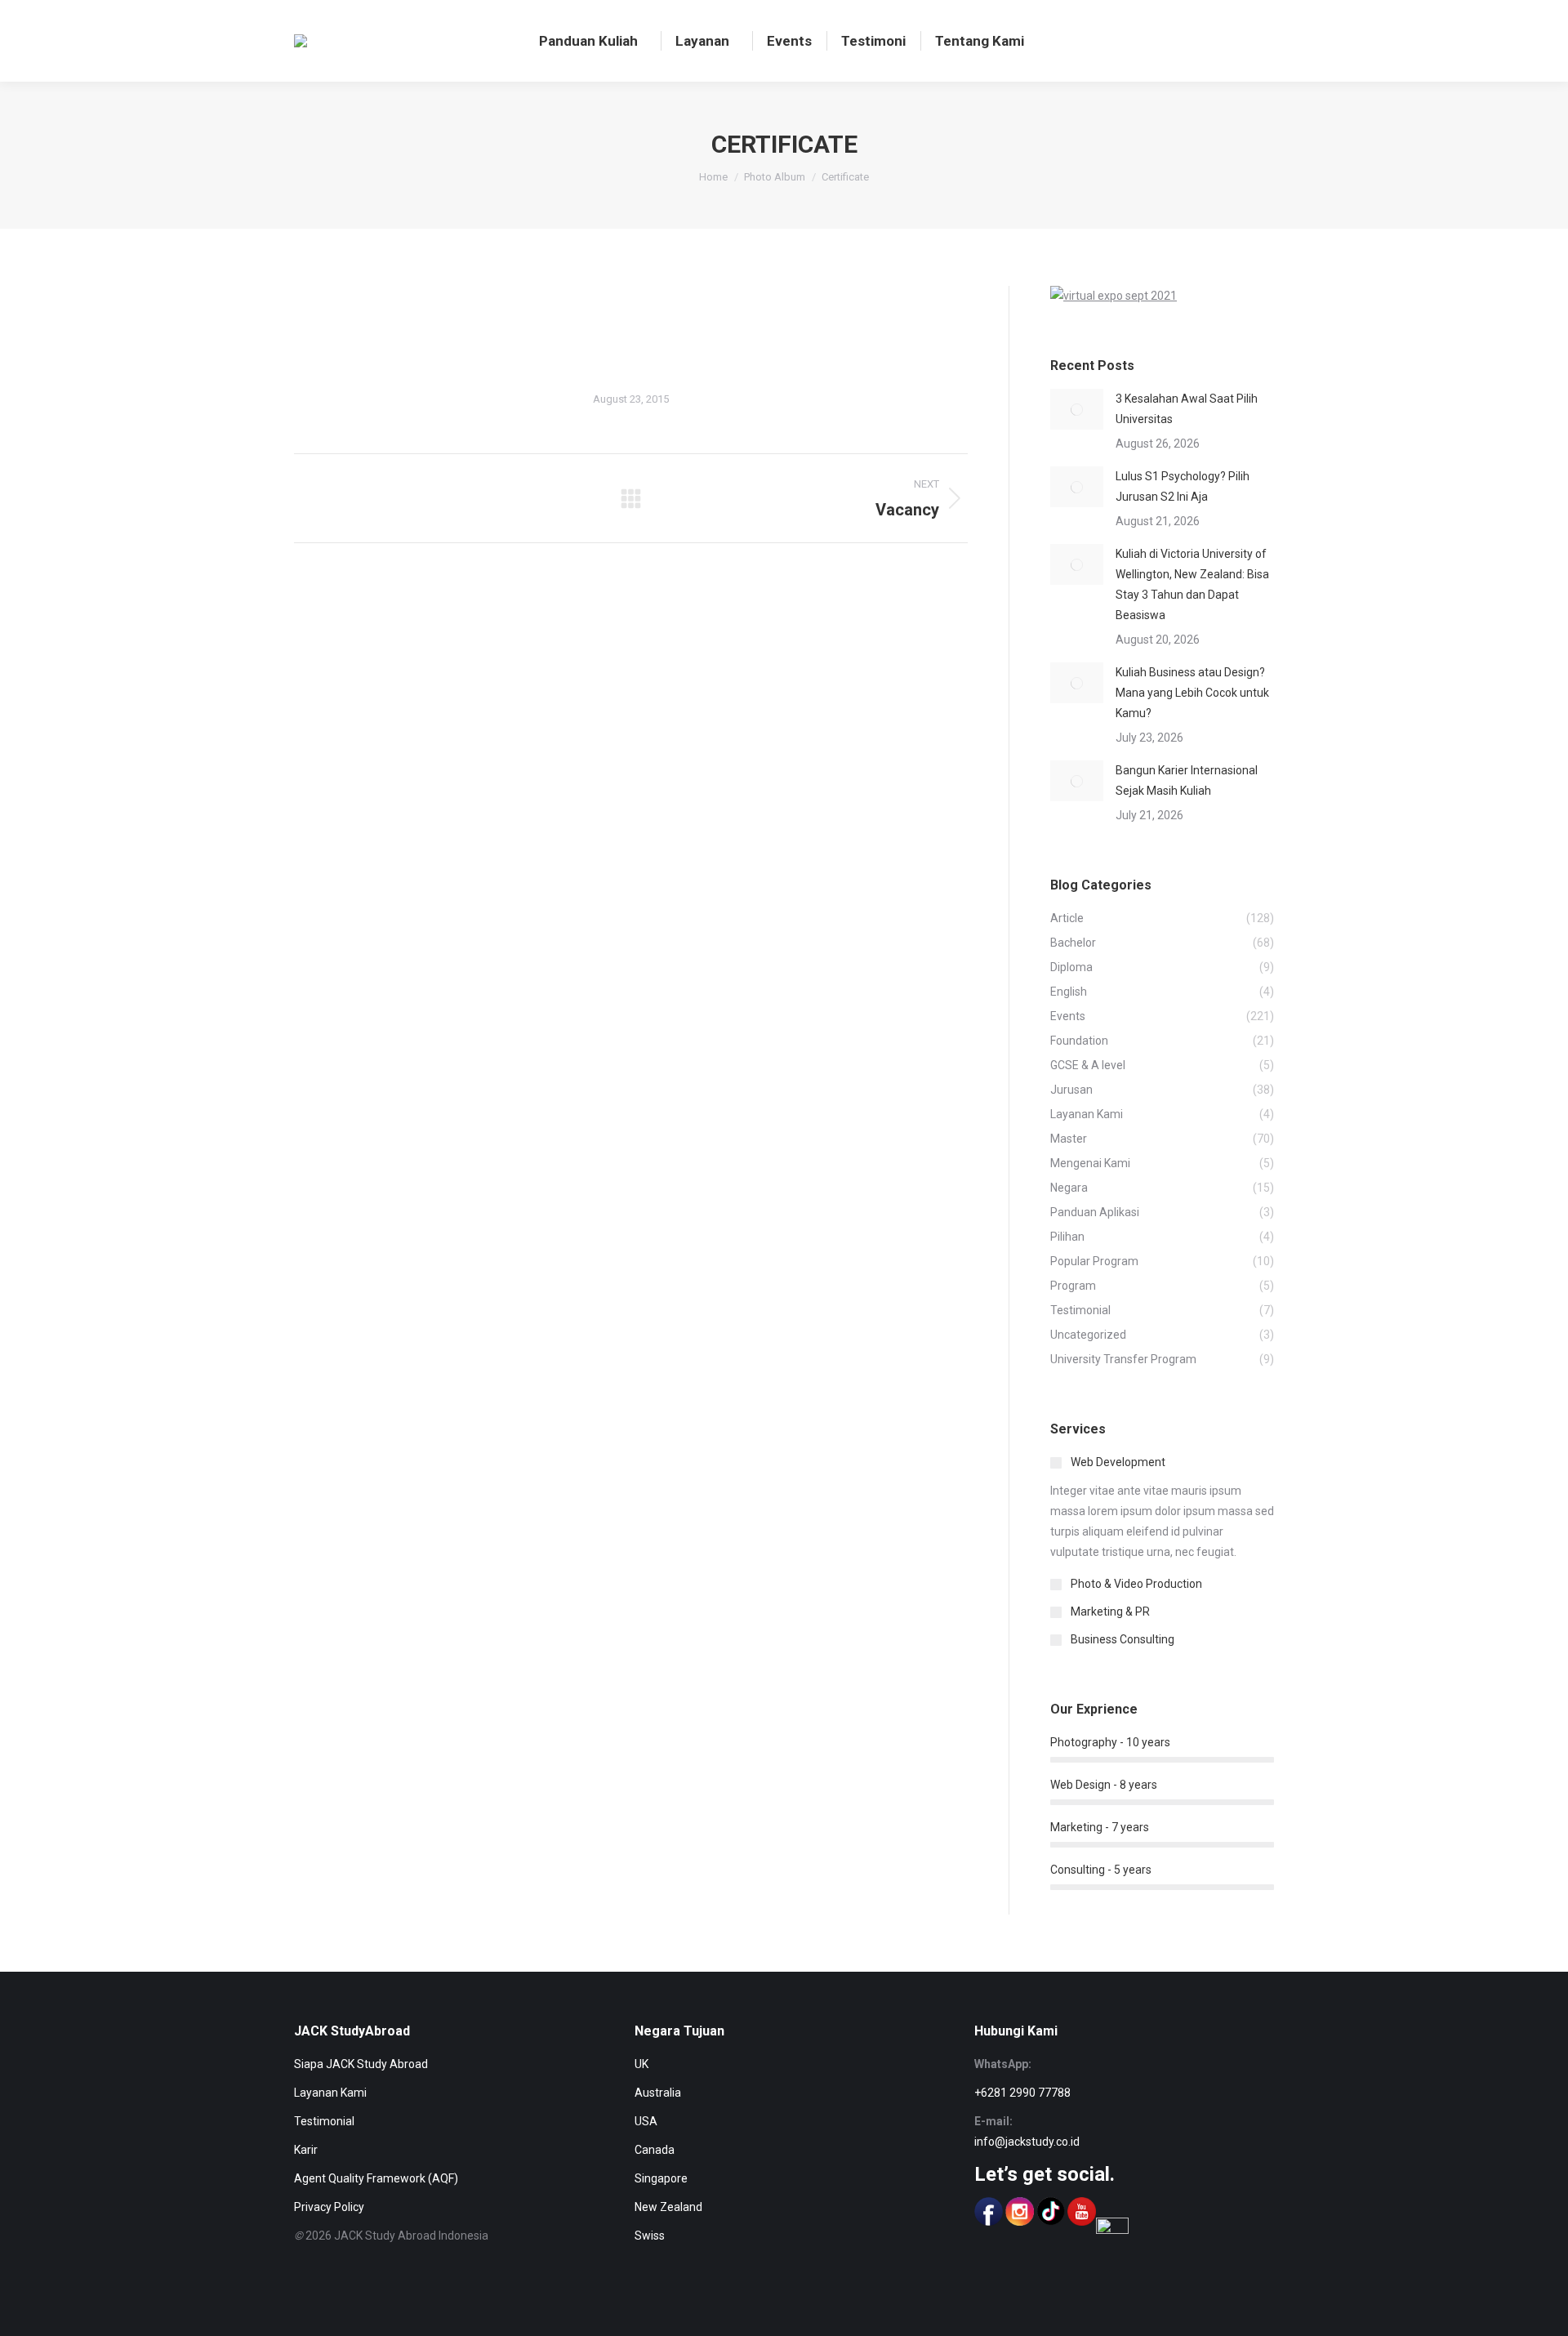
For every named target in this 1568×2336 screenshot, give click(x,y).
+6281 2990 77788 (1022, 2093)
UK (641, 2064)
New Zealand (668, 2207)
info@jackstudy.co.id (1027, 2142)
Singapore (661, 2178)
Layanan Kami (330, 2093)
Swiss (650, 2236)
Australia (658, 2093)
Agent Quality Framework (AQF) (376, 2178)
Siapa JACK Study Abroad (361, 2064)
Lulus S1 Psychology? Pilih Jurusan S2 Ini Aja (1183, 486)
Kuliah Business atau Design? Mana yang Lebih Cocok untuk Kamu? (1192, 693)
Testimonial (324, 2121)
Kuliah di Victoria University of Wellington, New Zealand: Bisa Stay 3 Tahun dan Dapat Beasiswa (1192, 584)
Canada (655, 2150)
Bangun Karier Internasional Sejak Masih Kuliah (1187, 780)
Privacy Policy (329, 2207)
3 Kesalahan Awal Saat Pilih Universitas (1187, 409)
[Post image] (1077, 409)
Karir (306, 2150)
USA (646, 2121)
